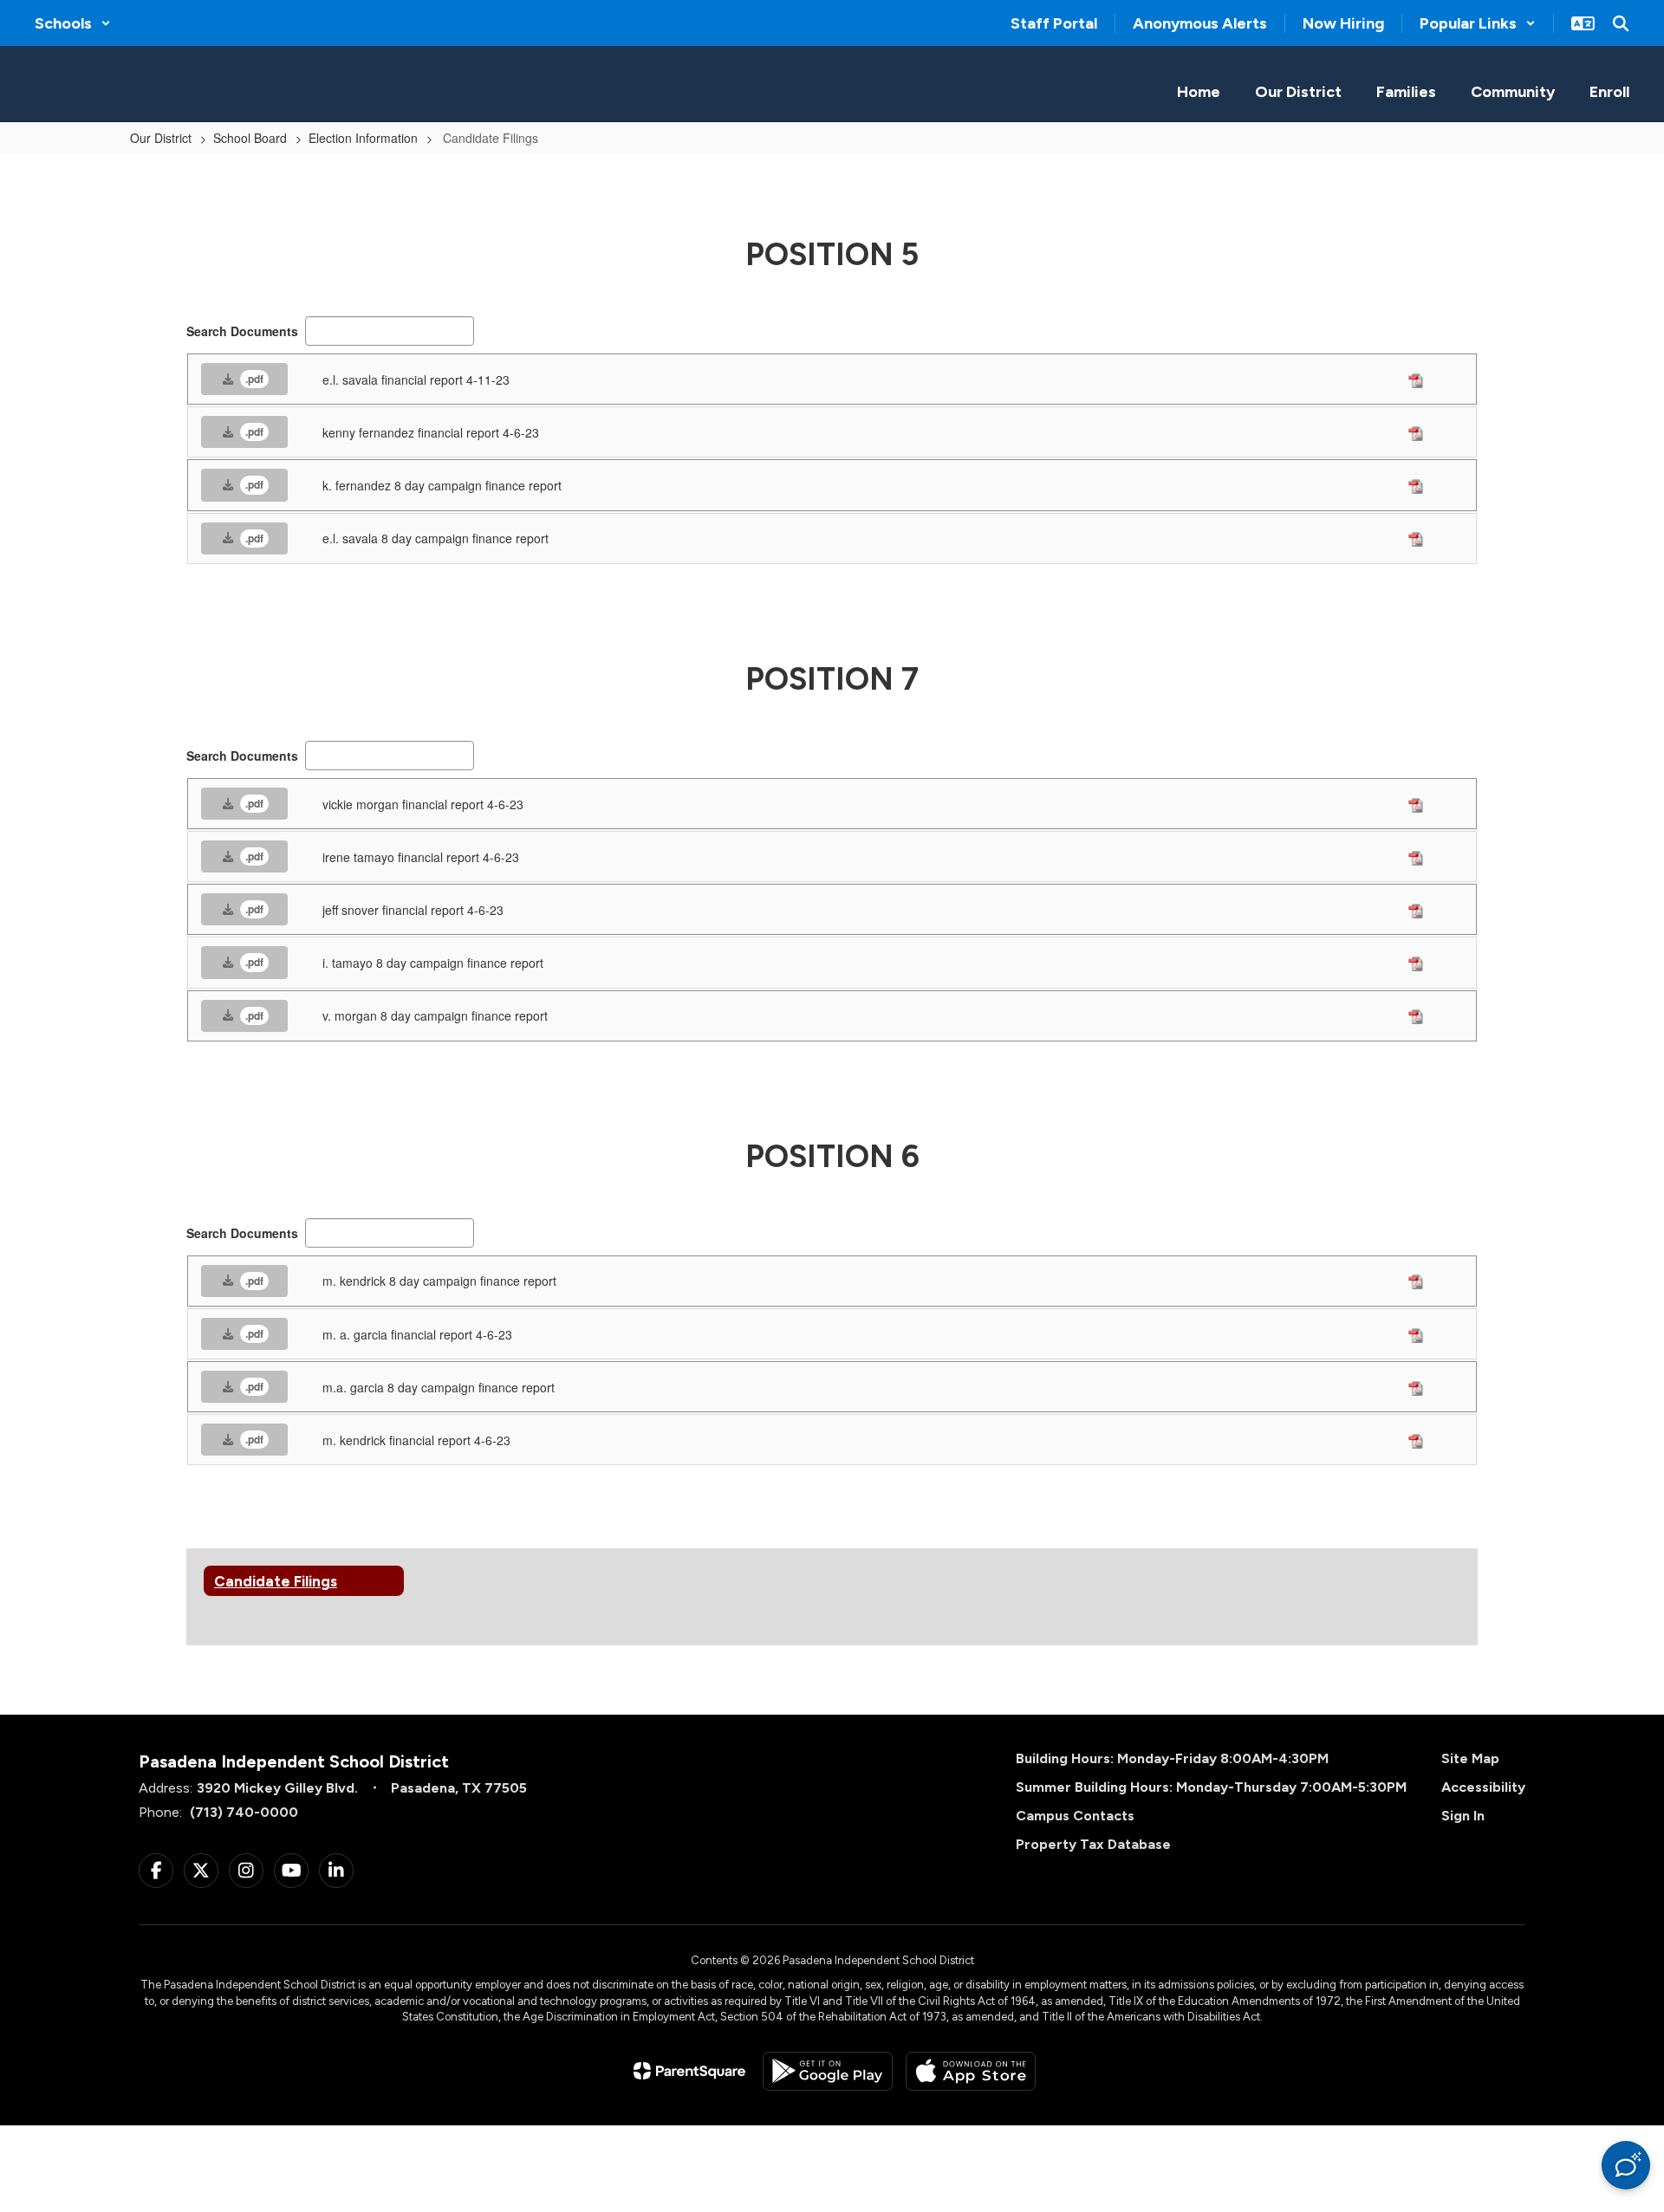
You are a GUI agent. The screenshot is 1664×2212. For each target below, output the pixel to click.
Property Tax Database (1093, 1844)
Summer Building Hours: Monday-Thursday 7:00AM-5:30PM (1211, 1787)
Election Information (363, 138)
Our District (161, 138)
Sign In (1463, 1816)
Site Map (1470, 1758)
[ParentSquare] (689, 2071)
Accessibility (1483, 1787)
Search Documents (242, 331)
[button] (73, 23)
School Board (250, 138)
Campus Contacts (1075, 1816)
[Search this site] (1621, 23)
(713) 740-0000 (244, 1812)
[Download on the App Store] (971, 2071)
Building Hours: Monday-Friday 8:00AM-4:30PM (1172, 1758)
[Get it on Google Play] (828, 2071)
